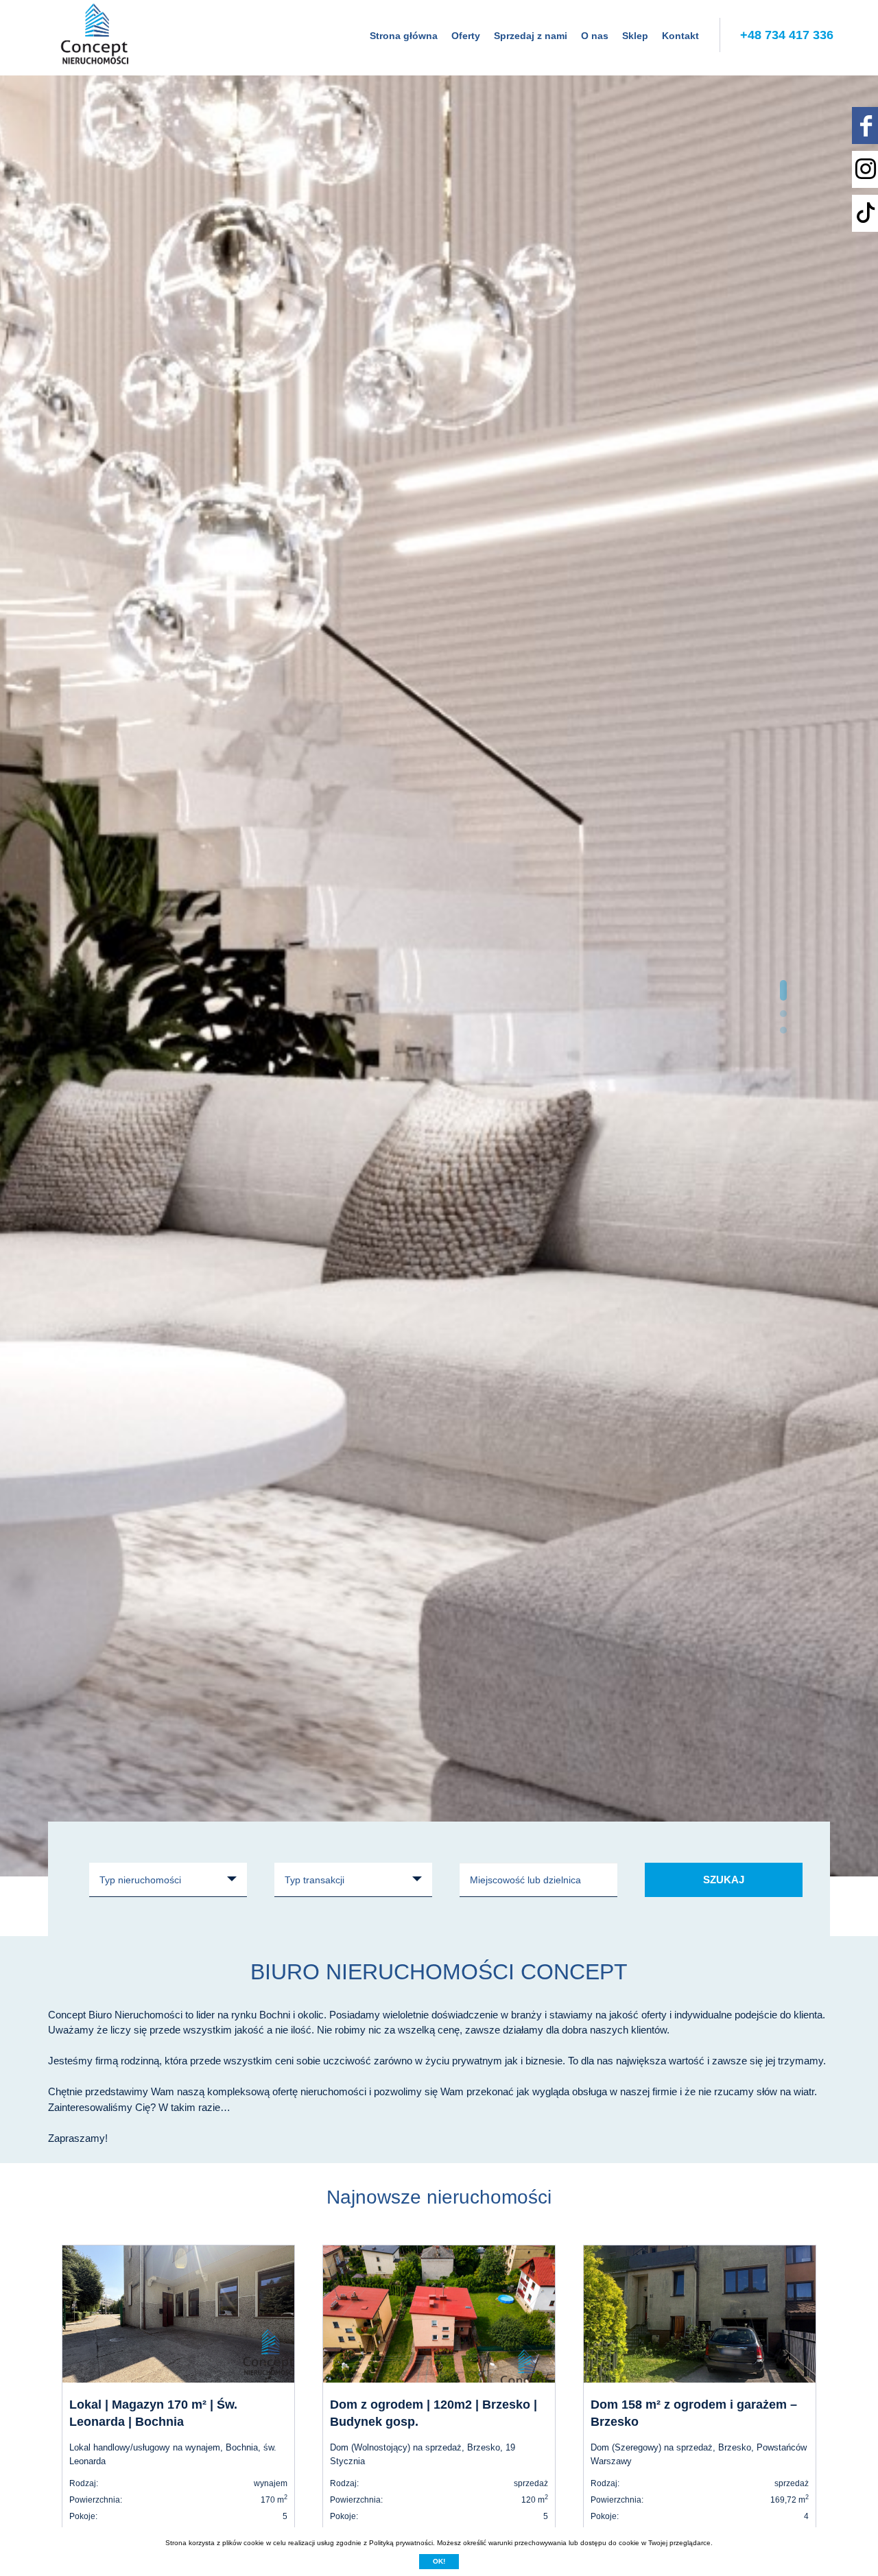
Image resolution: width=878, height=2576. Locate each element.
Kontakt (680, 36)
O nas (595, 36)
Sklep (635, 36)
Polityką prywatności (401, 2543)
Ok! (439, 2561)
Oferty (466, 36)
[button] (783, 990)
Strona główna (404, 36)
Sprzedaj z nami (531, 36)
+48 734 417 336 (787, 35)
